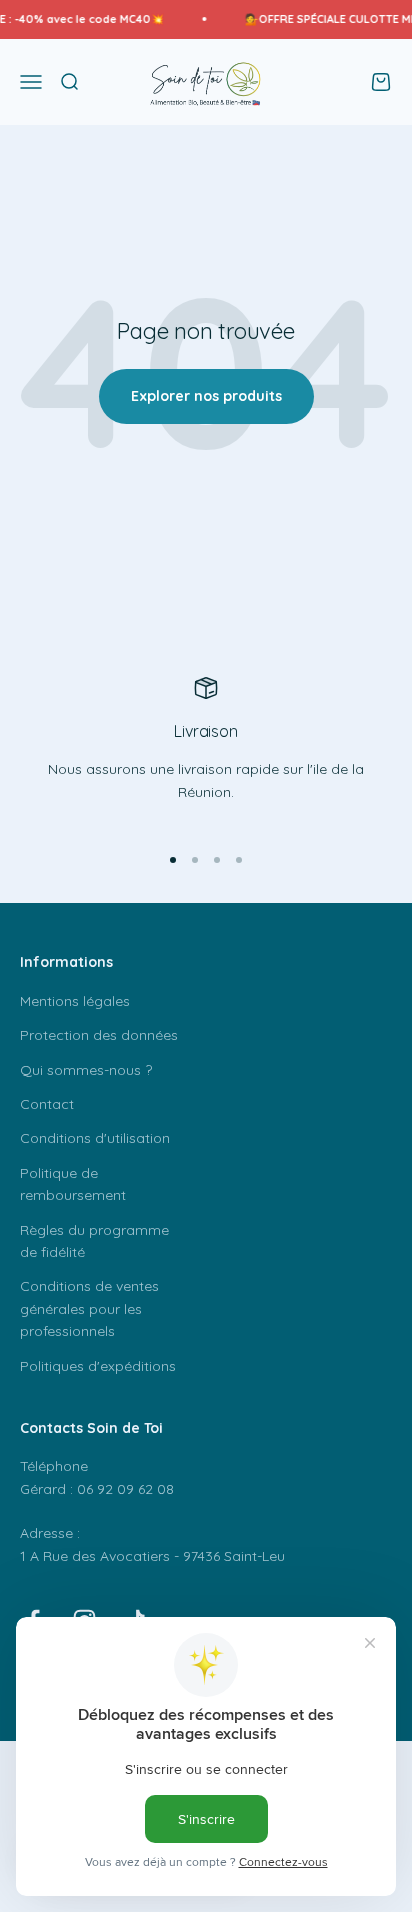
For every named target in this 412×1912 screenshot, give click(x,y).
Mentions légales (75, 1001)
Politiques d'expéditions (98, 1366)
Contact (47, 1104)
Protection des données (99, 1035)
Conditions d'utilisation (95, 1138)
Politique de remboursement (73, 1184)
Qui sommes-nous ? (86, 1070)
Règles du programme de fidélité (94, 1241)
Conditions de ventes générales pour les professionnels (89, 1308)
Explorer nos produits (206, 396)
